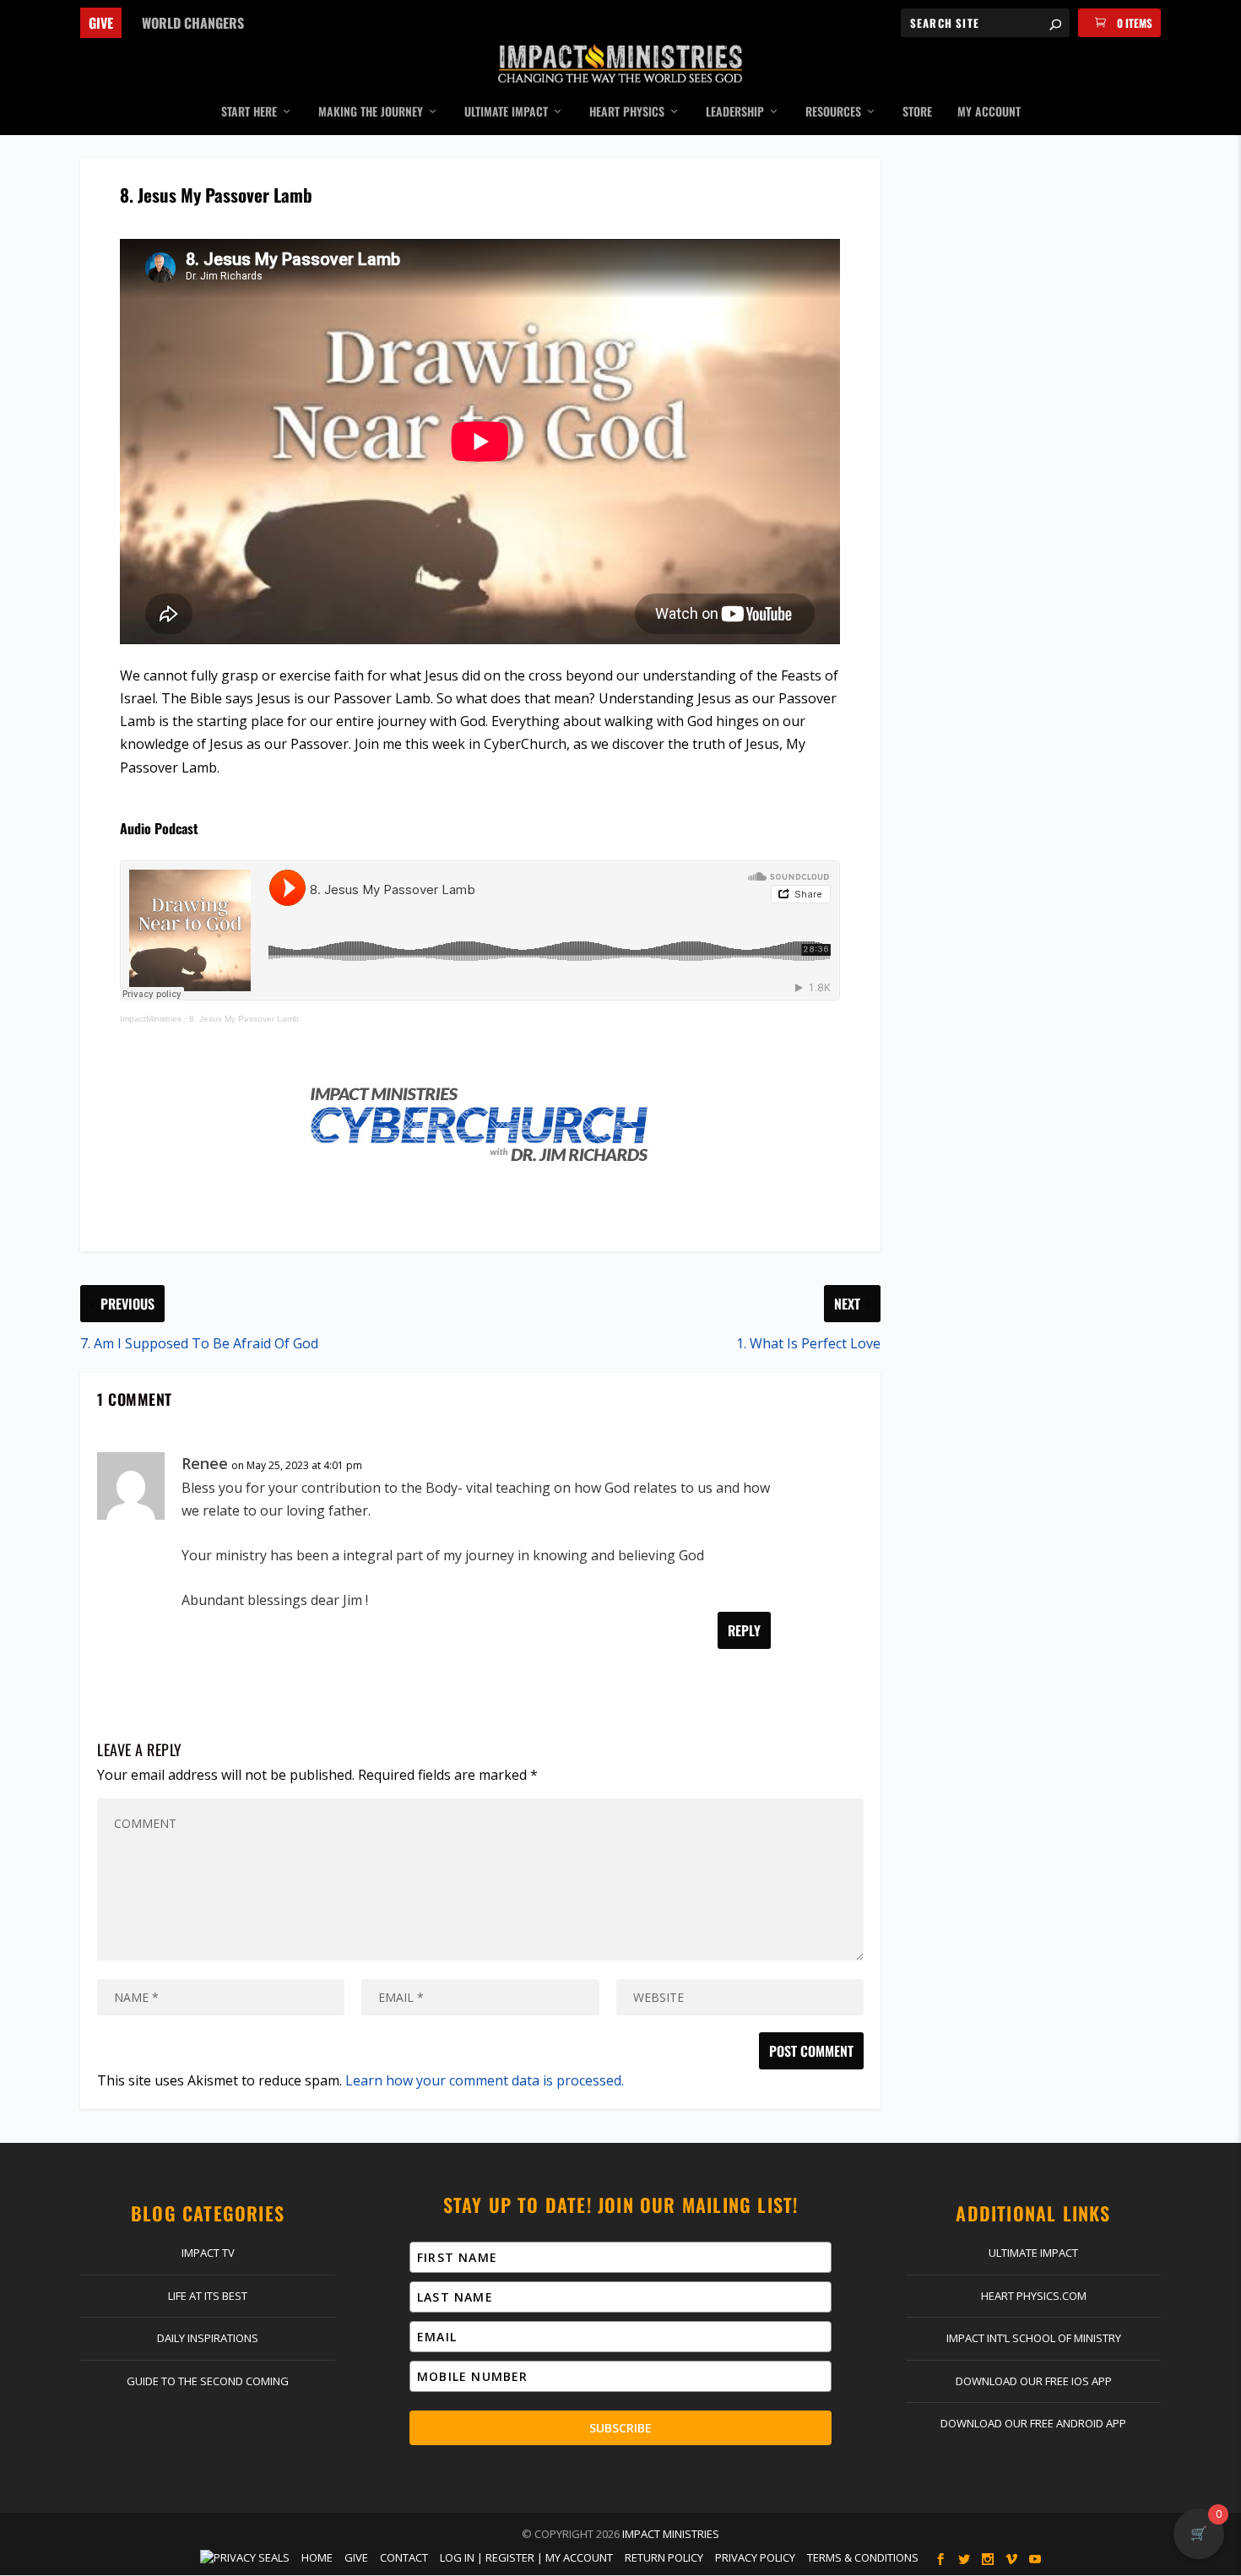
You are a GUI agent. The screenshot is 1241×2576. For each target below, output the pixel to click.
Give (101, 23)
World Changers (193, 23)
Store (917, 112)
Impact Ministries (671, 2534)
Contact (404, 2557)
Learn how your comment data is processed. (485, 2080)
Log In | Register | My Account (526, 2557)
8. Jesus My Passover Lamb (244, 1019)
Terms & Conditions (863, 2557)
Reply (744, 1630)
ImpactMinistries (151, 1019)
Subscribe (620, 2428)
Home (317, 2557)
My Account (989, 112)
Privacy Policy (755, 2557)
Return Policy (664, 2557)
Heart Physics (627, 112)
